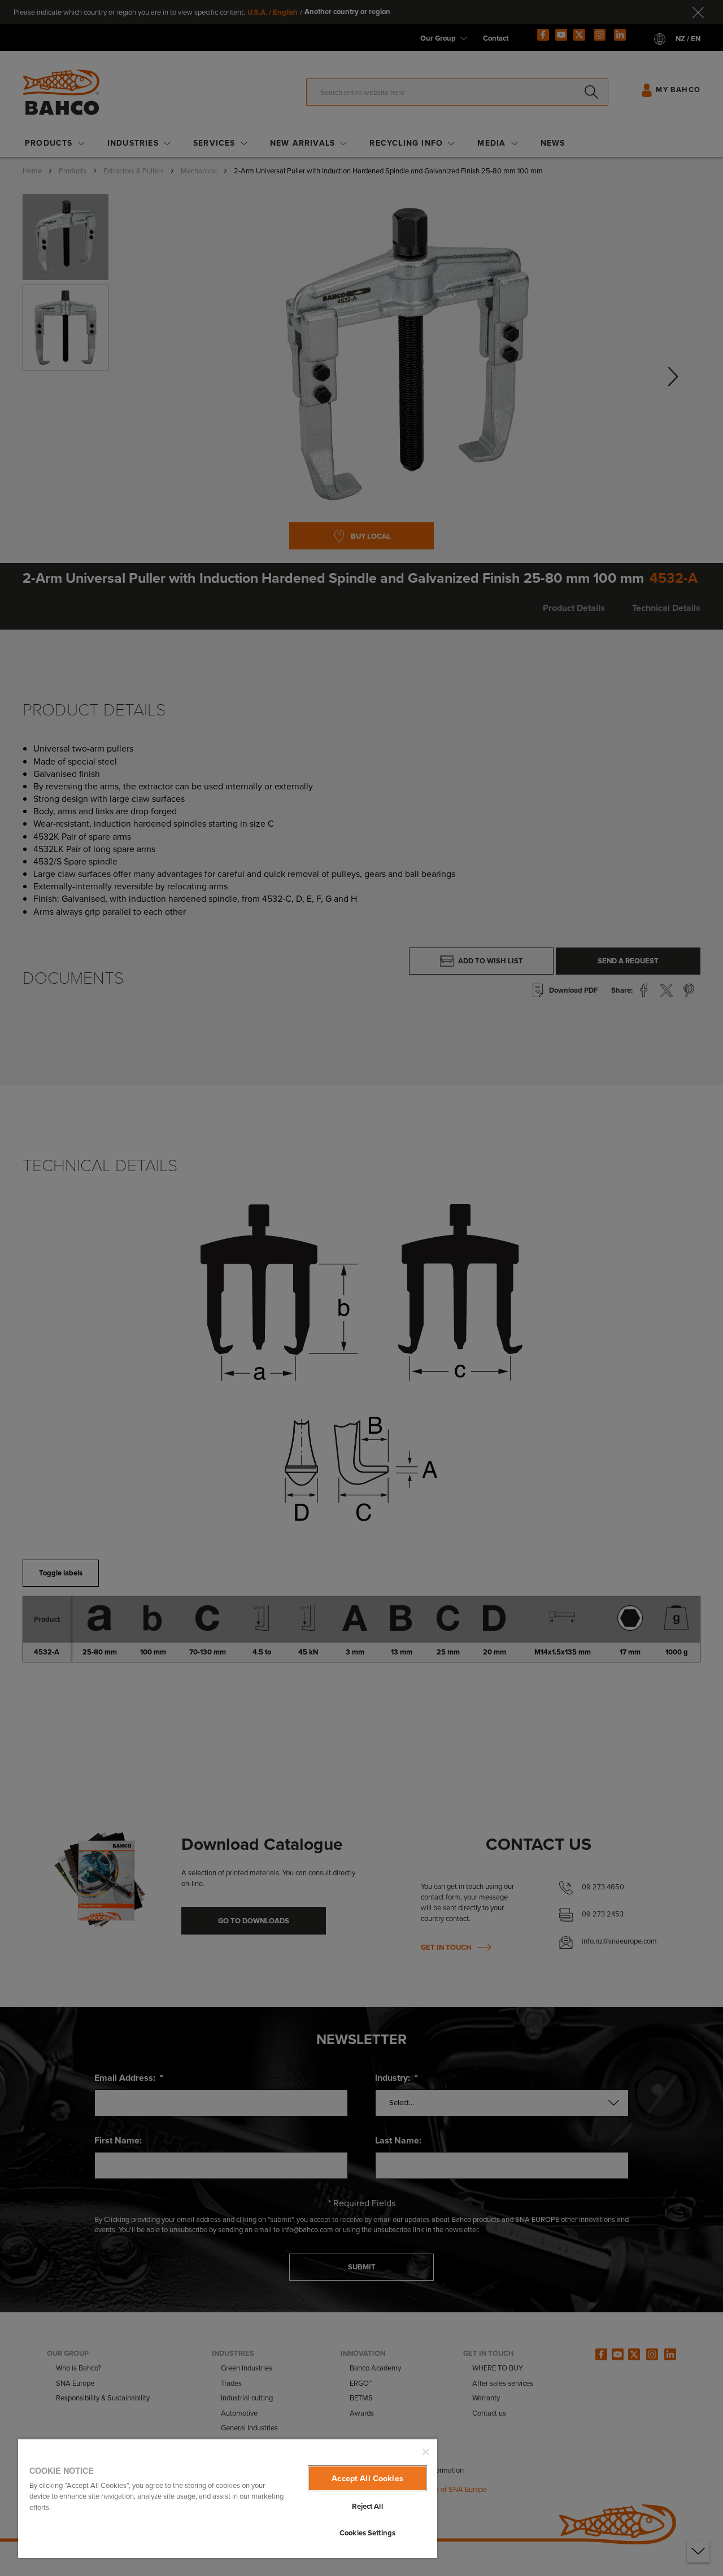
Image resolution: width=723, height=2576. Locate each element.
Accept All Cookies (367, 2478)
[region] (228, 2498)
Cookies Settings (367, 2533)
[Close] (426, 2452)
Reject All (367, 2506)
